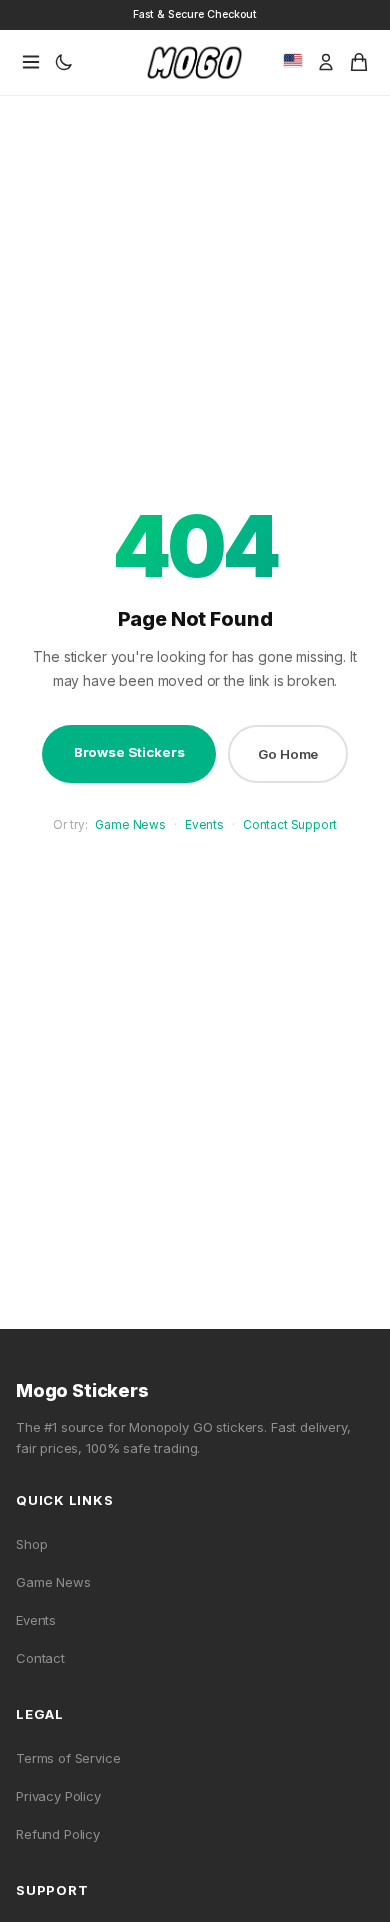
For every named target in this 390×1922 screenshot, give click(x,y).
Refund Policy (58, 1834)
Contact (40, 1658)
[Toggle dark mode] (64, 62)
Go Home (288, 754)
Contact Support (290, 824)
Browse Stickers (129, 752)
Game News (130, 824)
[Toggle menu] (31, 62)
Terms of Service (68, 1758)
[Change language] (293, 60)
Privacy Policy (58, 1796)
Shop (31, 1544)
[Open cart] (359, 62)
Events (204, 824)
